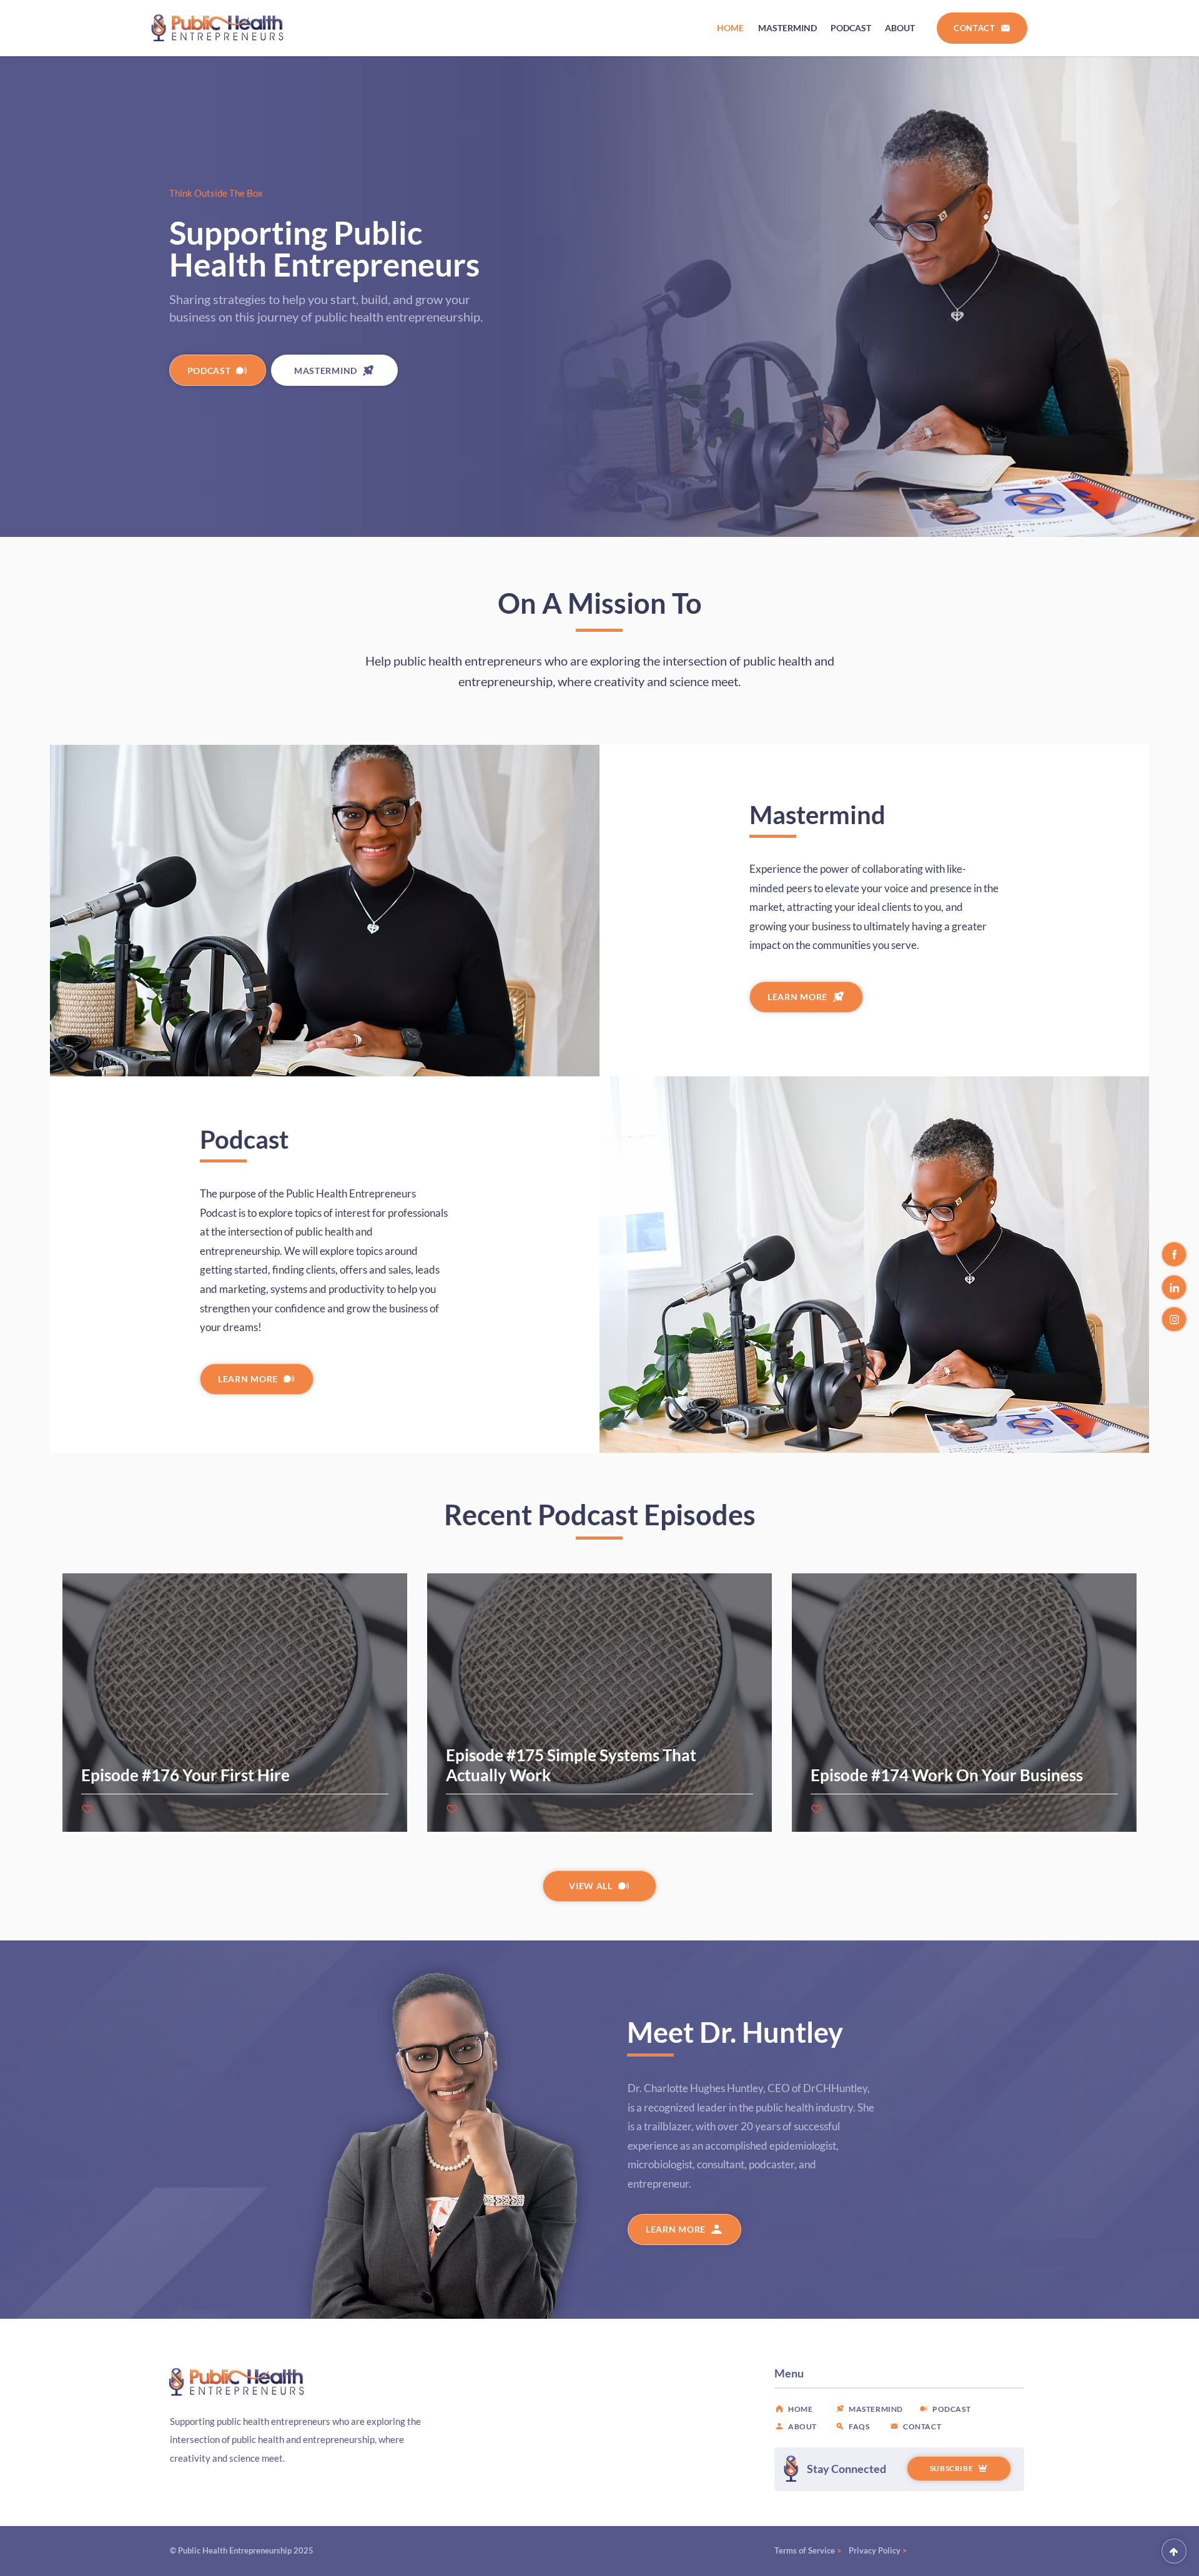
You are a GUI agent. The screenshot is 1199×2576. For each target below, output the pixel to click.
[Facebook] (1174, 1254)
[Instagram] (1174, 1319)
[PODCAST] (1174, 2551)
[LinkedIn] (1174, 1287)
